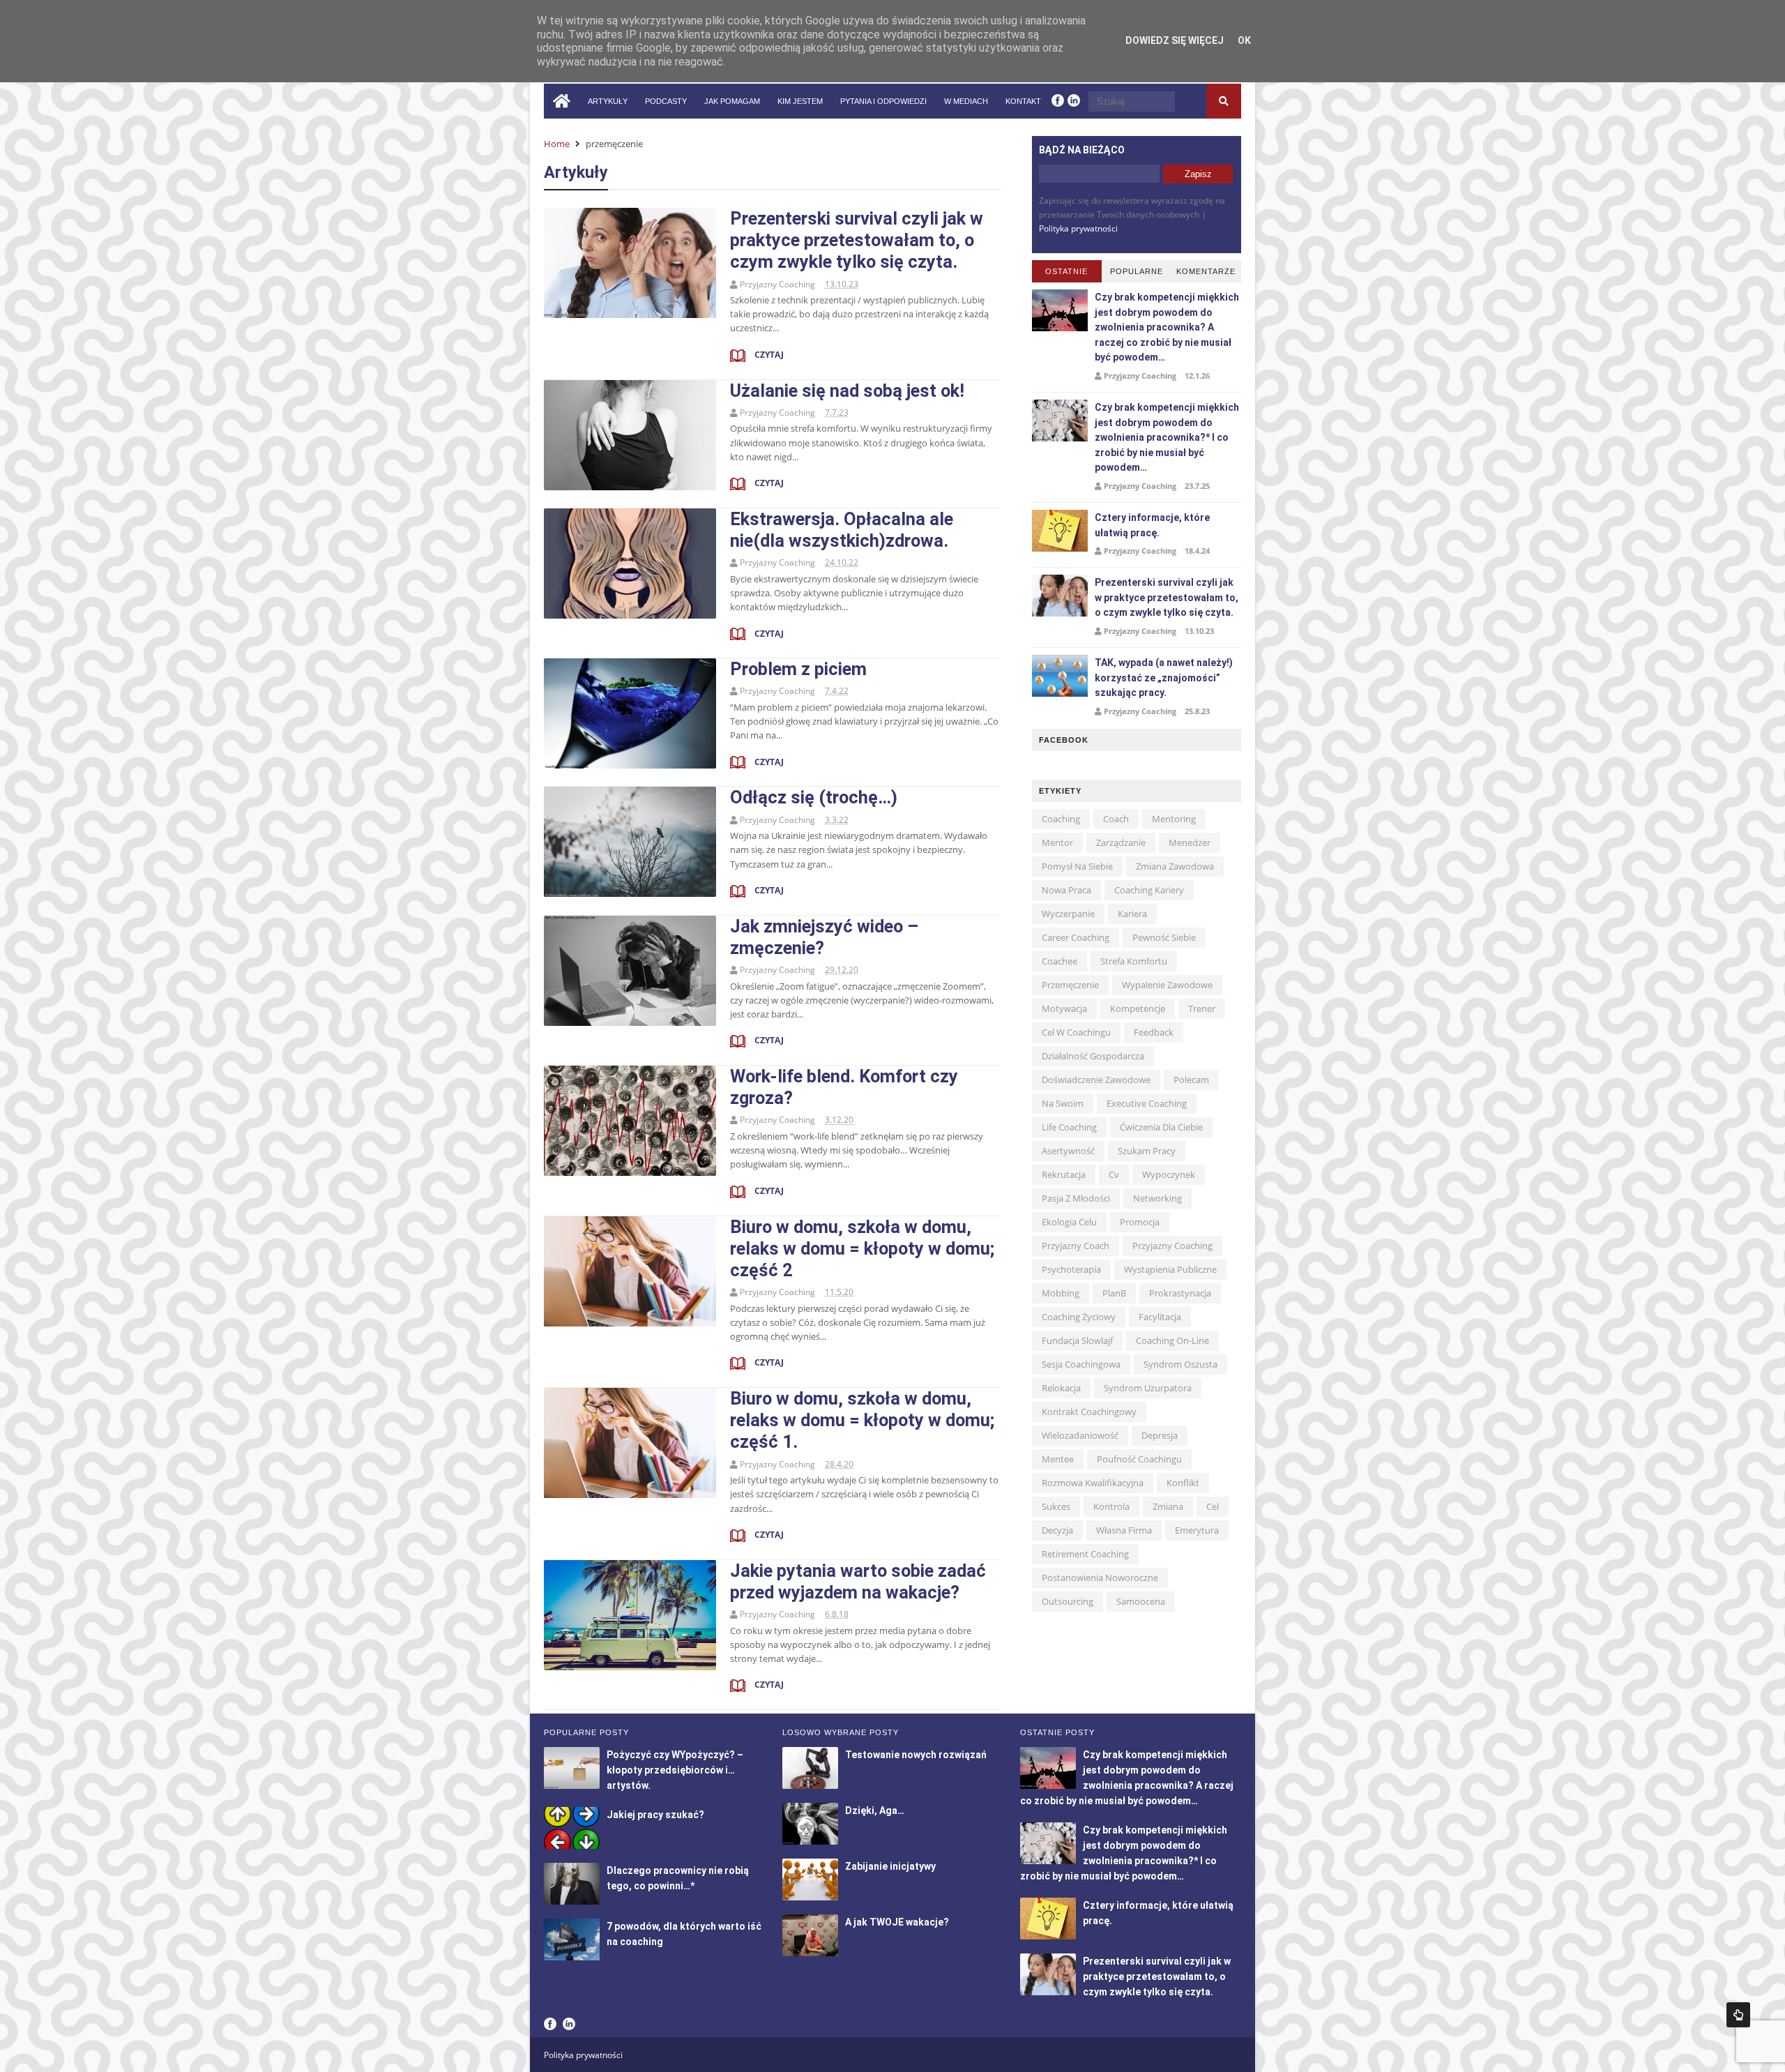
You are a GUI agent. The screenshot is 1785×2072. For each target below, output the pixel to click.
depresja (1160, 1435)
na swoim (1063, 1103)
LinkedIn (569, 2024)
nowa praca (1066, 890)
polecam (1191, 1080)
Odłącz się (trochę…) (814, 797)
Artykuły (608, 101)
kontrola (1111, 1506)
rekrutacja (1064, 1174)
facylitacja (1160, 1317)
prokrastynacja (1180, 1293)
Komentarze (1206, 271)
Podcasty (666, 101)
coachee (1059, 961)
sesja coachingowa (1081, 1364)
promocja (1140, 1222)
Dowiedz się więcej (1175, 40)
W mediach (966, 101)
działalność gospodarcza (1093, 1056)
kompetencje (1138, 1008)
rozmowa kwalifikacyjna (1093, 1483)
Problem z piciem (798, 669)
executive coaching (1147, 1103)
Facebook (550, 2024)
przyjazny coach (1076, 1246)
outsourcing (1068, 1601)
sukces (1056, 1506)
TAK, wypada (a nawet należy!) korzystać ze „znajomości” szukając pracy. (1164, 678)
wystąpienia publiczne (1170, 1269)
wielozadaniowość (1080, 1435)
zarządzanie (1121, 842)
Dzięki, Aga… (875, 1810)
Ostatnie (1066, 271)
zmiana (1168, 1506)
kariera (1132, 914)
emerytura (1197, 1530)
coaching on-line (1172, 1340)
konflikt (1183, 1483)
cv (1114, 1174)
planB (1114, 1293)
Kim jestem (800, 101)
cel (1213, 1506)
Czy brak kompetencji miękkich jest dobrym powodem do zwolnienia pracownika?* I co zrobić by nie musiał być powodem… (1167, 437)
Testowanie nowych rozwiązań (916, 1755)
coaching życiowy (1079, 1317)
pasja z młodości (1076, 1198)
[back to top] (1738, 2015)
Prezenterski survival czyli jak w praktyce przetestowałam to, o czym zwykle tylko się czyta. (857, 240)
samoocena (1141, 1601)
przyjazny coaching (1172, 1246)
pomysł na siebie (1077, 866)
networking (1157, 1198)
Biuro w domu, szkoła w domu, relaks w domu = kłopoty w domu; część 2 (862, 1248)
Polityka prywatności (1078, 228)
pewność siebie (1164, 937)
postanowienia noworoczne (1100, 1578)
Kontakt (1023, 101)
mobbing (1061, 1293)
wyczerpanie (1068, 914)
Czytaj (768, 355)
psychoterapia (1071, 1269)
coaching (1061, 819)
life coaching (1069, 1127)
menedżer (1190, 842)
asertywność (1068, 1151)
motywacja (1064, 1008)
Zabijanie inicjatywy (890, 1866)
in (1074, 100)
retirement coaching (1085, 1554)
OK (1244, 40)
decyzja (1057, 1530)
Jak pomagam (732, 101)
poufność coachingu (1139, 1459)
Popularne (1137, 271)
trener (1202, 1008)
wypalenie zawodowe (1167, 985)
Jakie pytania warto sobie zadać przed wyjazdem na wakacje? (858, 1581)
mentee (1058, 1459)
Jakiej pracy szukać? (655, 1815)
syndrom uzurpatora (1148, 1388)
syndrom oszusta (1180, 1364)
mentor (1057, 842)
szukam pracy (1147, 1151)
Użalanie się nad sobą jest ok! (847, 391)
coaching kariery (1149, 890)
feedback (1154, 1032)
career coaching (1076, 937)
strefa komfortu (1134, 961)
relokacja (1061, 1388)
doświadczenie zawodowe (1096, 1080)
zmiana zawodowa (1175, 866)
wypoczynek (1169, 1174)
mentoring (1174, 819)
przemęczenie (1070, 985)
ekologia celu (1069, 1222)
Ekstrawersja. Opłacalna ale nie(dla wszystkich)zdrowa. (842, 530)
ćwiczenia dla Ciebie (1161, 1127)
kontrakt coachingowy (1089, 1412)
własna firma (1124, 1530)
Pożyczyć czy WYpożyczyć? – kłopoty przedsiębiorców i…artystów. (675, 1770)
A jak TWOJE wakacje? (897, 1922)
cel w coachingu (1076, 1032)
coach (1116, 819)
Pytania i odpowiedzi (883, 101)
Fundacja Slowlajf (1077, 1340)
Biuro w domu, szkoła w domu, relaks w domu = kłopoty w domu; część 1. (862, 1420)
